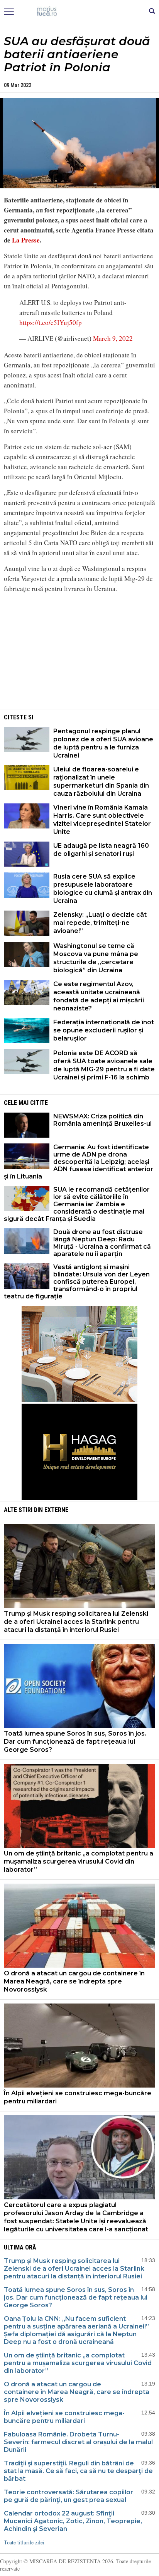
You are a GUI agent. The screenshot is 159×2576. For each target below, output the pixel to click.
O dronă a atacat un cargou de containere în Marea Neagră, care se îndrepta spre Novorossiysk (74, 1981)
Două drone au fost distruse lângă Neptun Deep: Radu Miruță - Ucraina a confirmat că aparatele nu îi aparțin (102, 1243)
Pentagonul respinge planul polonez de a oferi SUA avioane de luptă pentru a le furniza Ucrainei (103, 743)
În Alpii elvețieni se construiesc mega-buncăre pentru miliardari (78, 2097)
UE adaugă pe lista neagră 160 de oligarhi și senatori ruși (101, 850)
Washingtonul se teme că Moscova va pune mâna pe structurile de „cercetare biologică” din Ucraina (96, 958)
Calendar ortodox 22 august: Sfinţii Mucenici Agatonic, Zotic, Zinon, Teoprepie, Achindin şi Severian (73, 2521)
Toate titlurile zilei (24, 2542)
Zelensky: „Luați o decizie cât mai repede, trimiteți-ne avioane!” (100, 923)
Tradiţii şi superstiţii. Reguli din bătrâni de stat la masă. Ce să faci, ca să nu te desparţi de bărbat (78, 2471)
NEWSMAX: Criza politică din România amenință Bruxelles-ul (102, 1120)
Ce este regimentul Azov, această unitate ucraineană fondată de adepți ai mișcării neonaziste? (99, 996)
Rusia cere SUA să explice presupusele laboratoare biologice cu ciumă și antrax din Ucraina (103, 889)
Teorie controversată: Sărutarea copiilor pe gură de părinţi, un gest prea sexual (69, 2496)
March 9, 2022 (113, 338)
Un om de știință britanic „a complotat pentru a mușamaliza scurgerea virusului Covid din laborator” (79, 1861)
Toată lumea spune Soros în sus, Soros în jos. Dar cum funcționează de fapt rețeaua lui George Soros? (75, 1742)
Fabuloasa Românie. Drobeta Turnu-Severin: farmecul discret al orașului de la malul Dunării (78, 2442)
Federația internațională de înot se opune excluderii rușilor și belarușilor (104, 1030)
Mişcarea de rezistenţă (80, 12)
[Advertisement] (79, 653)
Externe (56, 1510)
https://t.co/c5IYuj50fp (51, 322)
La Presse (26, 240)
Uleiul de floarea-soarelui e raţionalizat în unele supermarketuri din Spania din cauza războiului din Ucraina (101, 781)
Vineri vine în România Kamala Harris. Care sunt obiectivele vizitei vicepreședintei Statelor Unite (102, 820)
